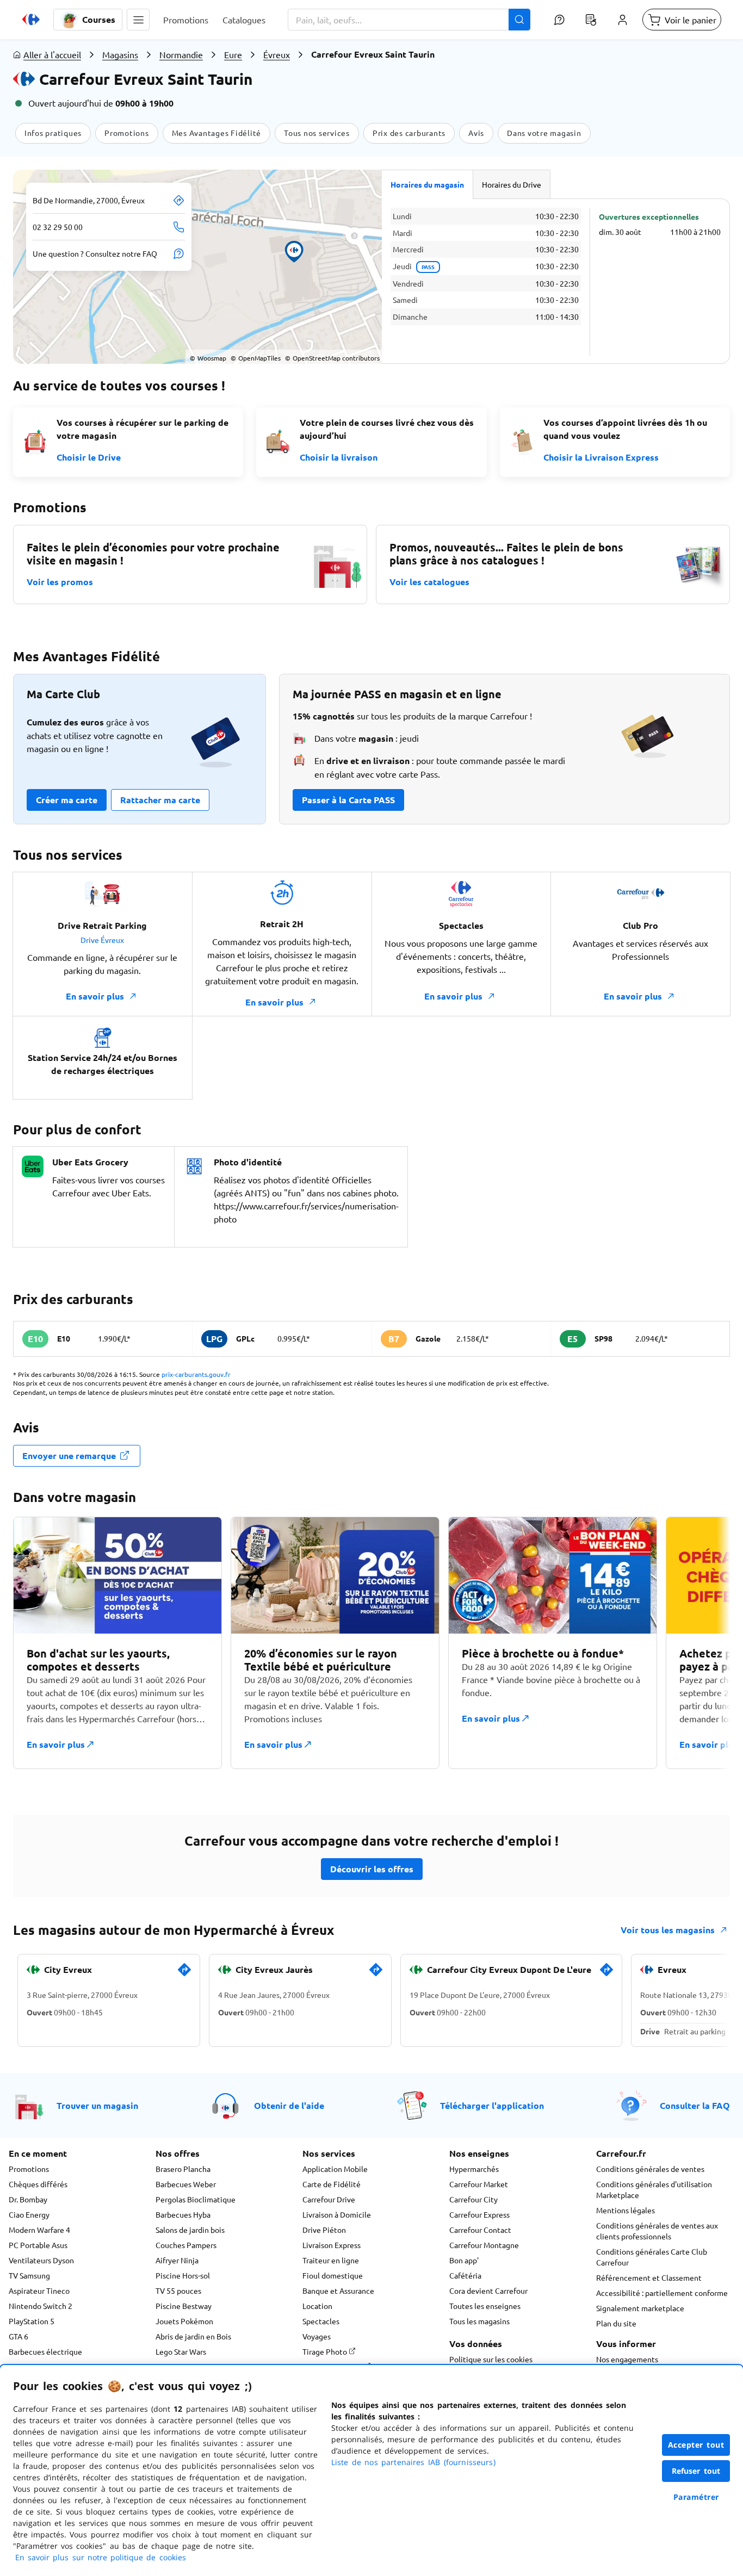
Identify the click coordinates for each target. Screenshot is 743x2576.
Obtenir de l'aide (289, 2105)
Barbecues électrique (45, 2351)
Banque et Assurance (338, 2291)
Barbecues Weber (186, 2184)
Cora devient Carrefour (488, 2291)
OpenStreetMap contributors (332, 358)
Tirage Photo (326, 2351)
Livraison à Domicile (337, 2214)
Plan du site (616, 2323)
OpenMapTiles (256, 358)
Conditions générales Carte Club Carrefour (652, 2257)
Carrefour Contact (480, 2230)
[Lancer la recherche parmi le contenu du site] (519, 20)
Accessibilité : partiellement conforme (662, 2293)
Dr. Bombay (28, 2199)
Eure (233, 54)
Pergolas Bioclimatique (196, 2199)
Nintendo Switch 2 (41, 2306)
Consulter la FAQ (695, 2105)
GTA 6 (18, 2336)
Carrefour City (473, 2199)
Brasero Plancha (183, 2169)
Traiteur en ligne (331, 2260)
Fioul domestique (333, 2275)
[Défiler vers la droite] (704, 1649)
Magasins (120, 54)
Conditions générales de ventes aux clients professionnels (657, 2231)
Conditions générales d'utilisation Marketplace (654, 2189)
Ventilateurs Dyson (41, 2260)
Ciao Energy (29, 2214)
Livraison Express (332, 2245)
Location (317, 2306)
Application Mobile (335, 2169)
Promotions (29, 2169)
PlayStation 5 (32, 2321)
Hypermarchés (474, 2169)
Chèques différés (38, 2184)
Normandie (181, 54)
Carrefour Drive (329, 2199)
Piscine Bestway (184, 2306)
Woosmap (208, 358)
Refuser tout (696, 2471)
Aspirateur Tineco (39, 2291)
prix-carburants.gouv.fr (196, 1374)
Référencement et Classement (649, 2277)
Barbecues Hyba (183, 2214)
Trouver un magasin (97, 2105)
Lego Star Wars (181, 2351)
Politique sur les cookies (491, 2359)
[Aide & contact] (559, 20)
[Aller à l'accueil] (31, 20)
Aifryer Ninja (177, 2260)
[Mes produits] (591, 20)
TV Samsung (29, 2275)
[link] (184, 1974)
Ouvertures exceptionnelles (649, 216)
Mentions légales (626, 2210)
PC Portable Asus (38, 2245)
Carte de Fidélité (332, 2184)
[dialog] (371, 2471)
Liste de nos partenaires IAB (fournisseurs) (413, 2462)
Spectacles (321, 2321)
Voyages (317, 2336)
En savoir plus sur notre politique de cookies (101, 2557)
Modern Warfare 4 (39, 2230)
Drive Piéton (324, 2230)
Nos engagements (627, 2359)
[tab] (428, 184)
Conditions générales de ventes (650, 2169)
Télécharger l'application (492, 2105)
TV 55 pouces (178, 2291)
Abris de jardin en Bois (193, 2336)
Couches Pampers (186, 2245)
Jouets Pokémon (184, 2321)
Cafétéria (465, 2275)
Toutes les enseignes (485, 2306)
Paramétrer (696, 2497)
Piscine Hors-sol (183, 2275)
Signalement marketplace (640, 2308)
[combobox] (409, 20)
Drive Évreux (102, 940)
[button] (138, 20)
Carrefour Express (479, 2214)
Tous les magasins (479, 2321)
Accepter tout (696, 2445)
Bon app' (464, 2260)
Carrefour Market (479, 2184)
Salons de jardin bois (190, 2230)
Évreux (277, 54)
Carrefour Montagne (484, 2245)
